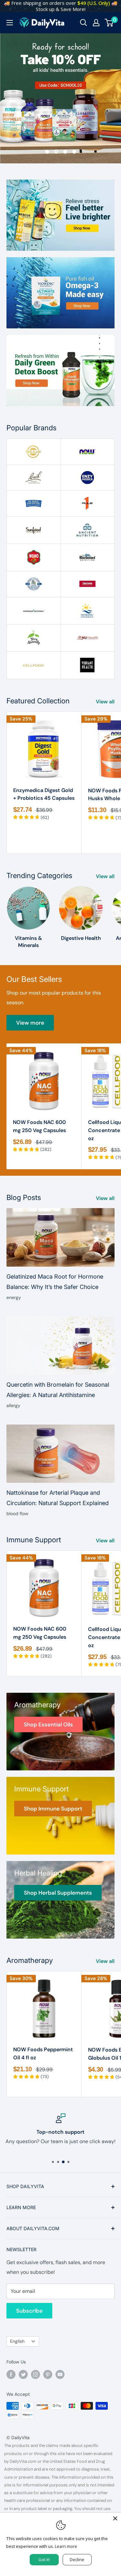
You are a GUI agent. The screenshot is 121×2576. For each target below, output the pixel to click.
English (17, 2341)
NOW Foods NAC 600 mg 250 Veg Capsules (39, 1126)
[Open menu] (10, 23)
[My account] (96, 23)
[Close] (115, 2518)
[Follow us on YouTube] (60, 2374)
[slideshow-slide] (60, 98)
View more (30, 1023)
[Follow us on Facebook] (11, 2374)
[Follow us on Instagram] (35, 2374)
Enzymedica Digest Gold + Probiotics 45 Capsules (44, 794)
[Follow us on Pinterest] (48, 2374)
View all (105, 702)
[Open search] (84, 23)
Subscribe (29, 2311)
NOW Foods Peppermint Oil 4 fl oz (43, 2053)
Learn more (66, 2546)
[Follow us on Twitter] (23, 2374)
